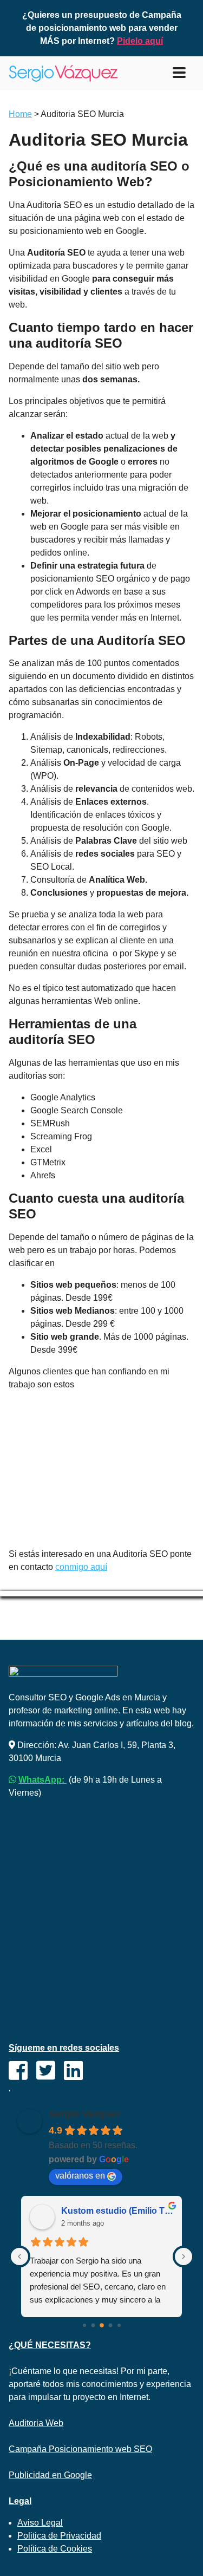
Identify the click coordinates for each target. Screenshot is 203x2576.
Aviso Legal (40, 2523)
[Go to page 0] (84, 2325)
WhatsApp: (42, 1780)
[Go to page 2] (102, 2325)
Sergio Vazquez (84, 2114)
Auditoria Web (36, 2423)
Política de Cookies (55, 2549)
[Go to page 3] (110, 2325)
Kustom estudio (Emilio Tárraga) (117, 2211)
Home (20, 114)
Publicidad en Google (50, 2475)
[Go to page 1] (93, 2325)
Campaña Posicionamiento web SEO (80, 2449)
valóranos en (80, 2176)
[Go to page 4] (119, 2325)
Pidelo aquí (140, 41)
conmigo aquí (81, 1567)
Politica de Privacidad (59, 2536)
